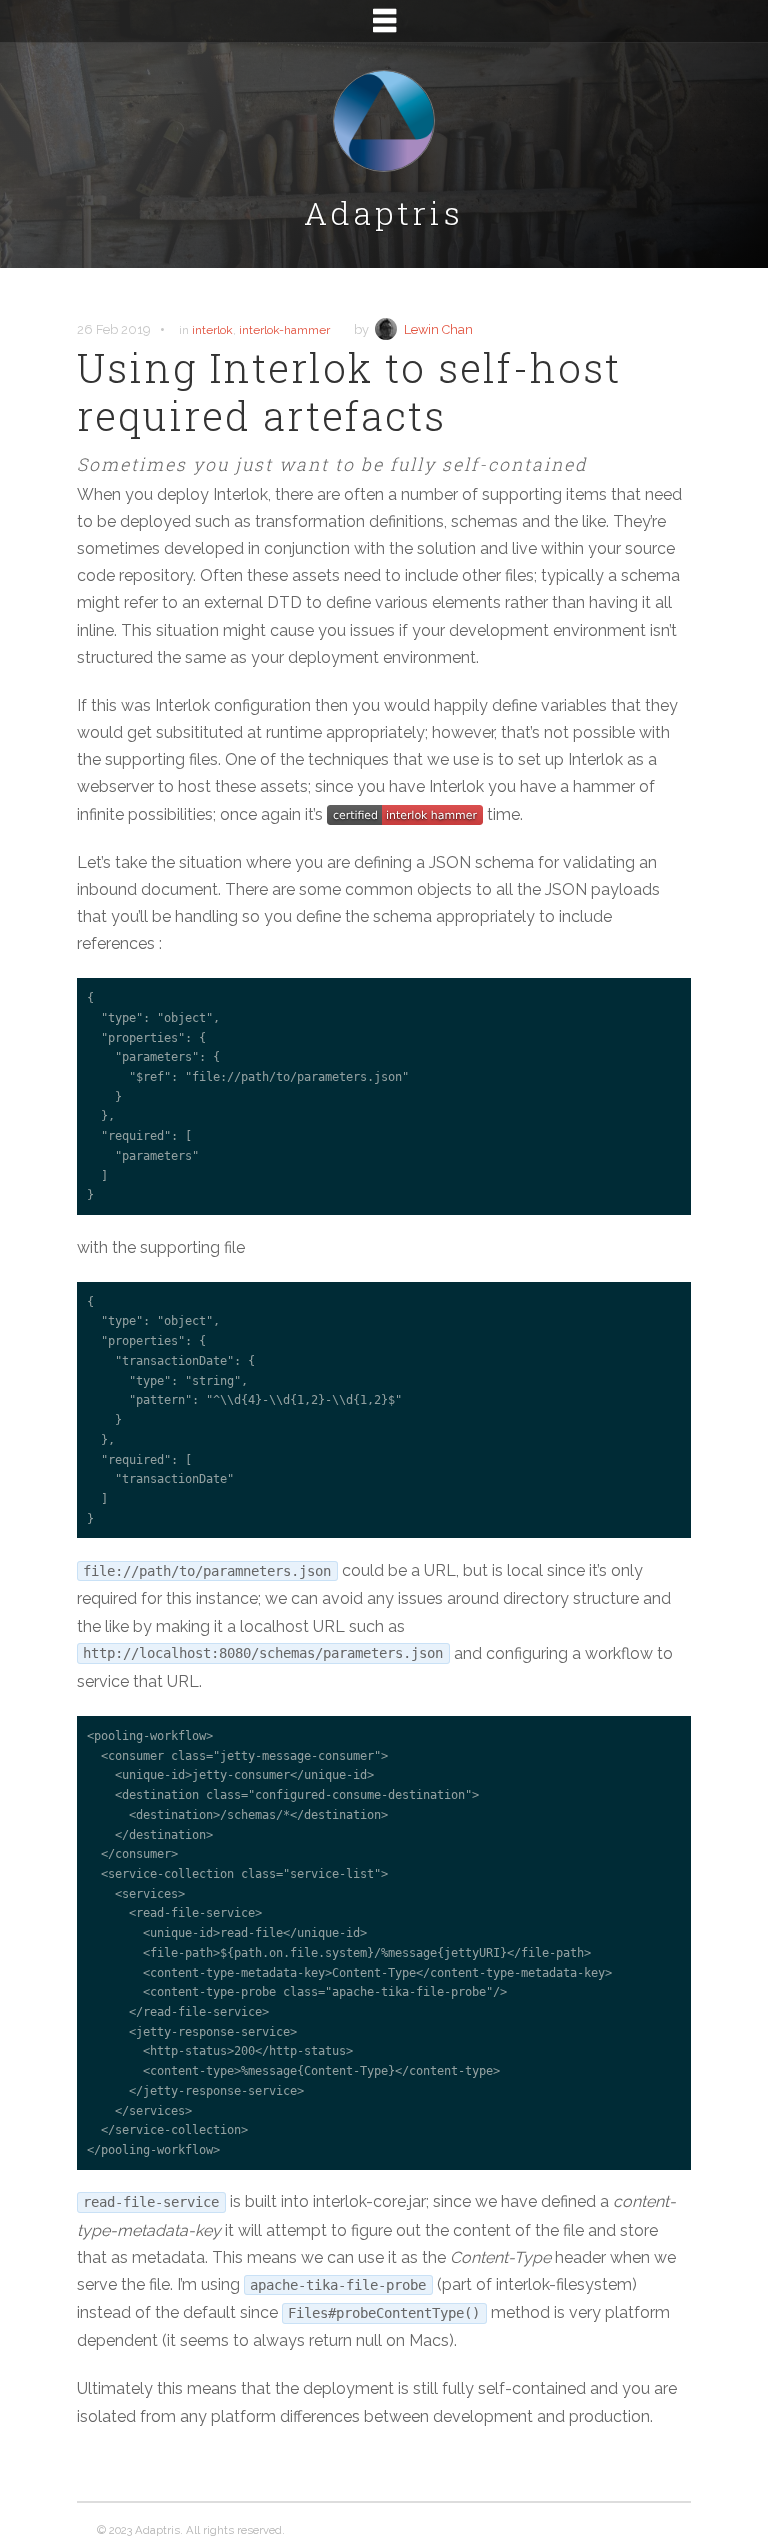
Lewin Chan (438, 329)
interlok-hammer (284, 330)
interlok (212, 330)
